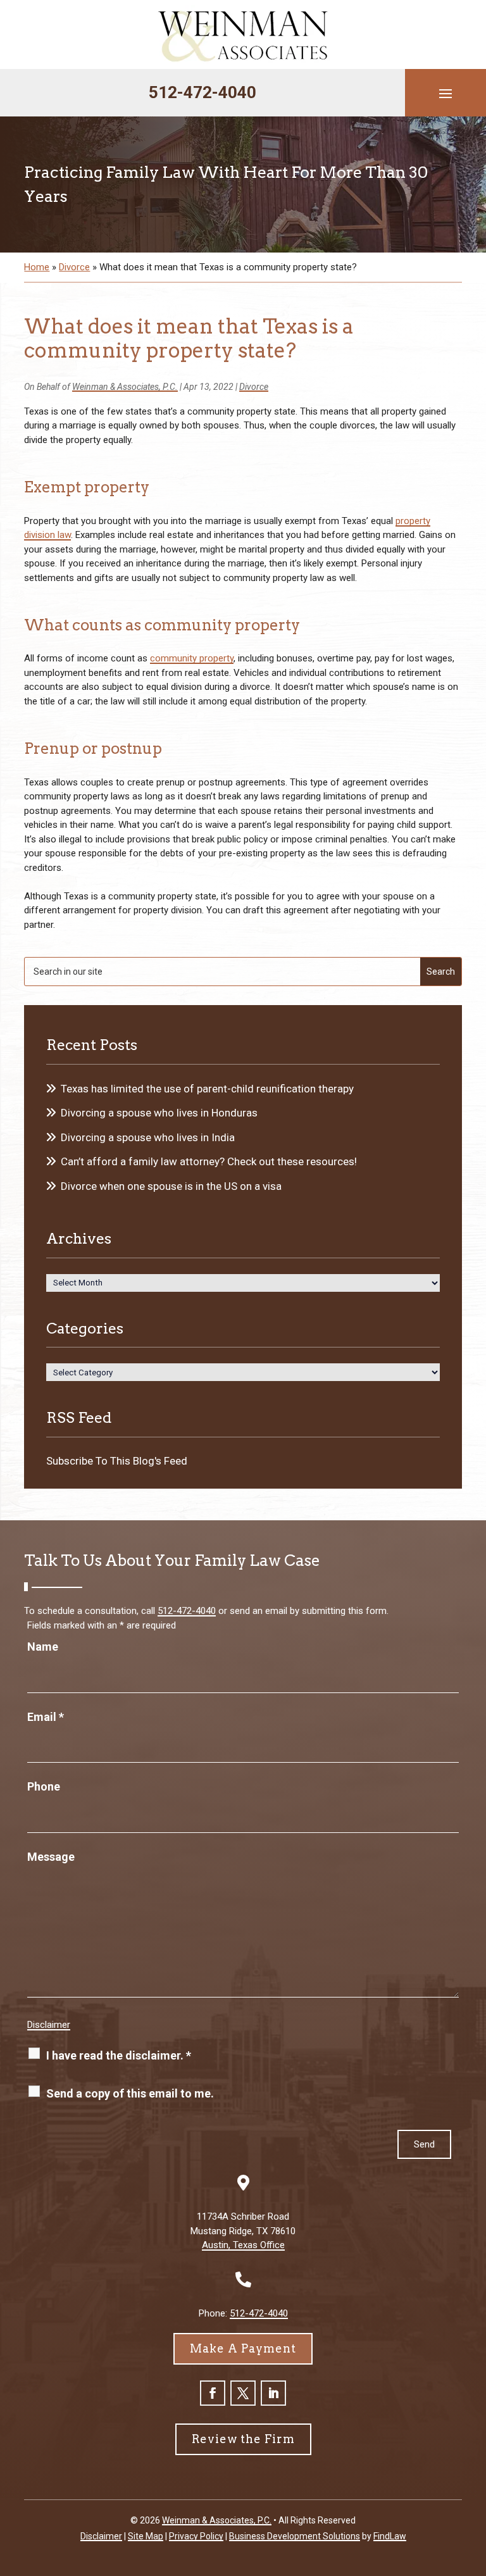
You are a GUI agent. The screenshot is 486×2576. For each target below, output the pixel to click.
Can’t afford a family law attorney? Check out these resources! (209, 1161)
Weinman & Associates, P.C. (125, 387)
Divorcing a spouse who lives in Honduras (159, 1113)
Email (46, 1717)
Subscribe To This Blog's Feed (117, 1461)
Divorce (254, 387)
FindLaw (390, 2536)
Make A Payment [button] (243, 2348)
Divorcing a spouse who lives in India (148, 1137)
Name (43, 1647)
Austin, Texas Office (243, 2245)
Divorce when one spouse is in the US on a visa (171, 1186)
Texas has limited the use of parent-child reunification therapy (207, 1089)
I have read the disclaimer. (119, 2055)
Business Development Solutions (295, 2536)
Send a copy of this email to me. (130, 2093)
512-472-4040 (202, 92)
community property (192, 658)
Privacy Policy (196, 2536)
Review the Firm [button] (243, 2439)
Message (51, 1857)
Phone (44, 1786)
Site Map (146, 2536)
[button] (445, 93)
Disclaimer (49, 2025)
